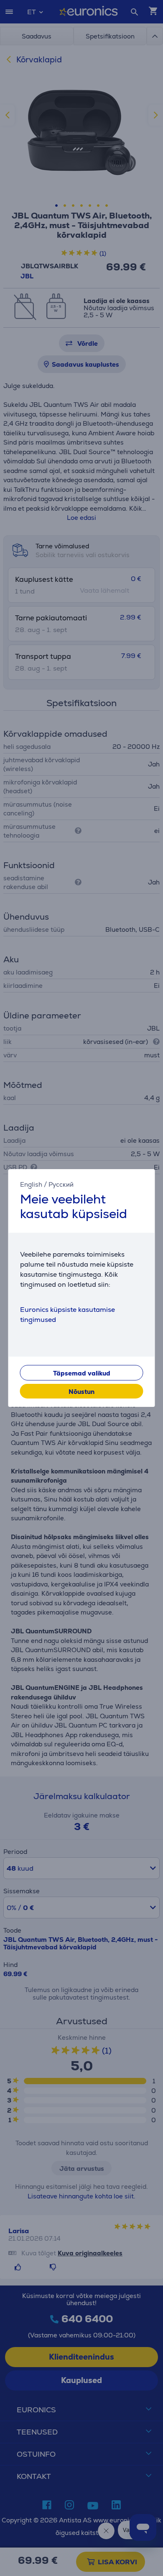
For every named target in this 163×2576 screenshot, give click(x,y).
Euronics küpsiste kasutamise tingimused (67, 1315)
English (31, 1184)
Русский (61, 1184)
